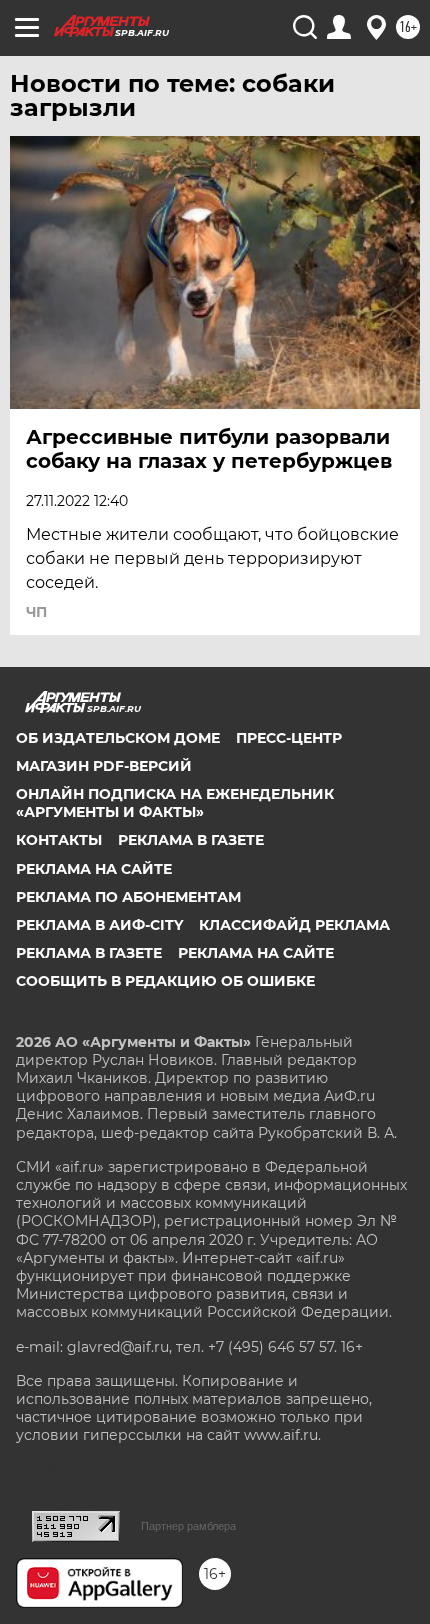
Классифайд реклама (294, 925)
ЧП (36, 612)
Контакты (59, 840)
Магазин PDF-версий (104, 766)
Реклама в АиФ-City (99, 925)
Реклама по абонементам (128, 897)
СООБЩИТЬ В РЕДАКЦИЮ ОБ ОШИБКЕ (165, 981)
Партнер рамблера (188, 1526)
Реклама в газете (191, 840)
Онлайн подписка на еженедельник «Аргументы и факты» (175, 803)
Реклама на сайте (94, 869)
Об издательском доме (118, 738)
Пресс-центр (289, 738)
